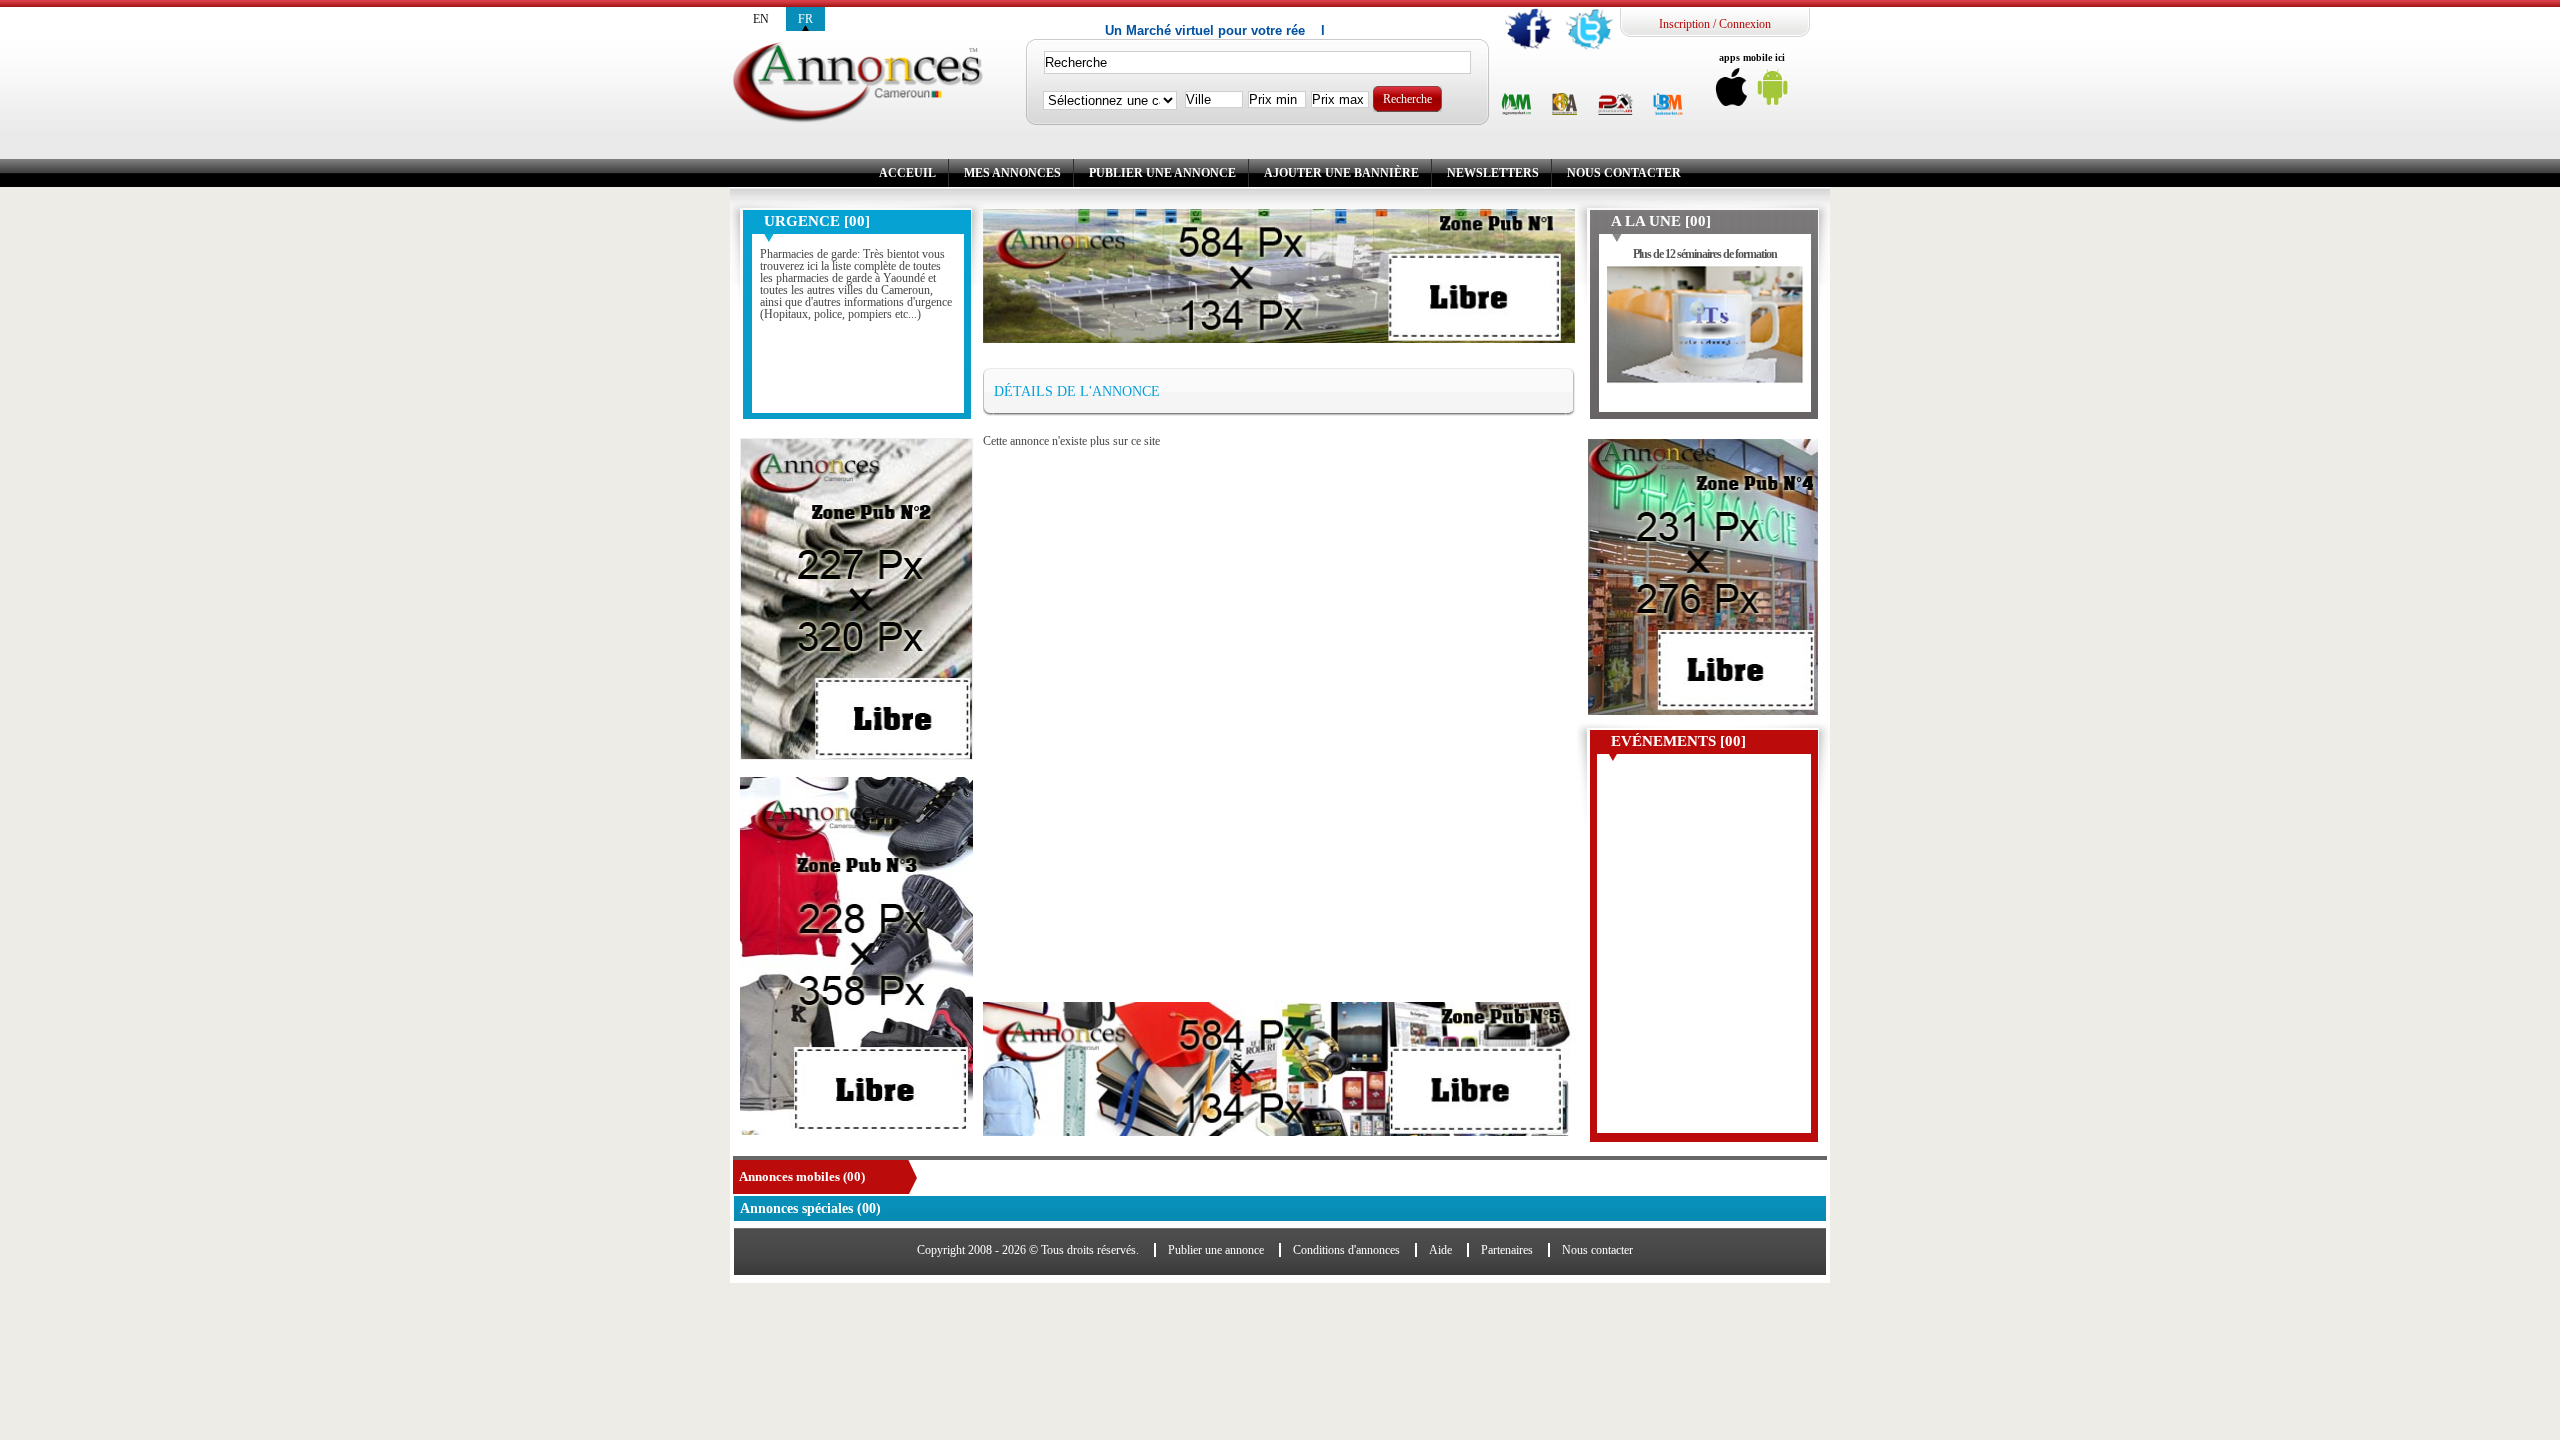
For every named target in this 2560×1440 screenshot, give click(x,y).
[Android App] (1773, 92)
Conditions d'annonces (1346, 1250)
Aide (1440, 1250)
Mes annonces (1012, 173)
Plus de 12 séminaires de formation (1705, 254)
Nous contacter (1624, 173)
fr (805, 19)
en (761, 19)
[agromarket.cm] (1516, 105)
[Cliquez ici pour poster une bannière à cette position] (856, 599)
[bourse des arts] (1565, 105)
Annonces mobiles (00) (802, 1176)
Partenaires (1507, 1250)
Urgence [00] (817, 221)
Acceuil (907, 173)
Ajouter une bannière (1341, 173)
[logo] (857, 84)
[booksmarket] (1668, 105)
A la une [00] (1661, 221)
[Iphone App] (1732, 92)
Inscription (1684, 24)
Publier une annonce (1162, 173)
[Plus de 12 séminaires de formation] (1705, 334)
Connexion (1745, 24)
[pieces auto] (1615, 105)
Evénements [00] (1678, 741)
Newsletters (1493, 173)
